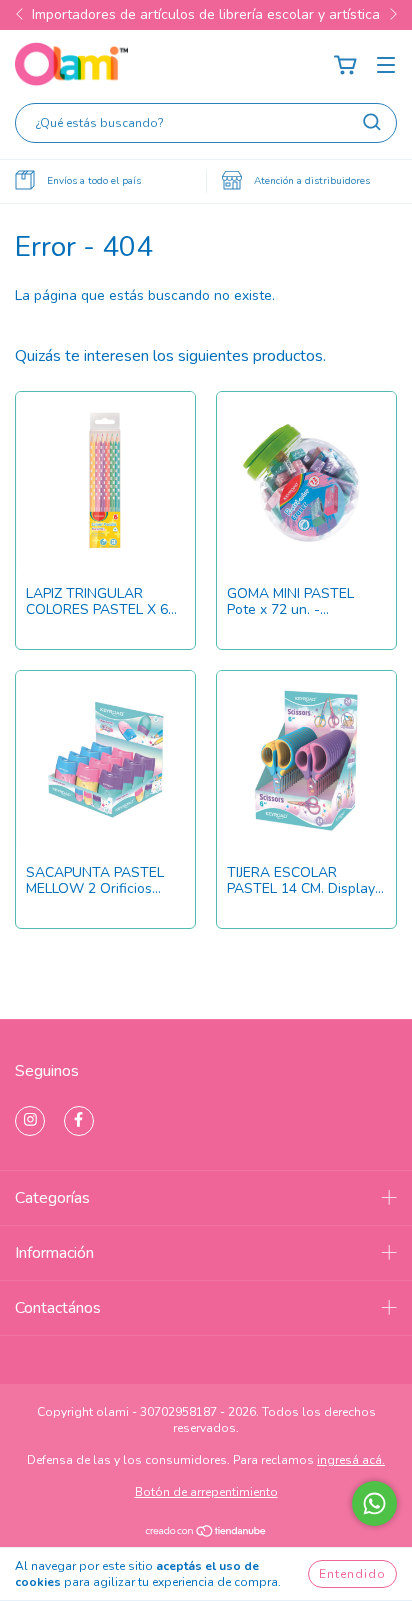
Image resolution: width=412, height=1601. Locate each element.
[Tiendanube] (206, 1533)
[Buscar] (372, 122)
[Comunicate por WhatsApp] (374, 1503)
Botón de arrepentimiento (206, 1492)
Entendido (352, 1574)
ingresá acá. (351, 1460)
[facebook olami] (79, 1121)
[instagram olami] (30, 1121)
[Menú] (386, 65)
